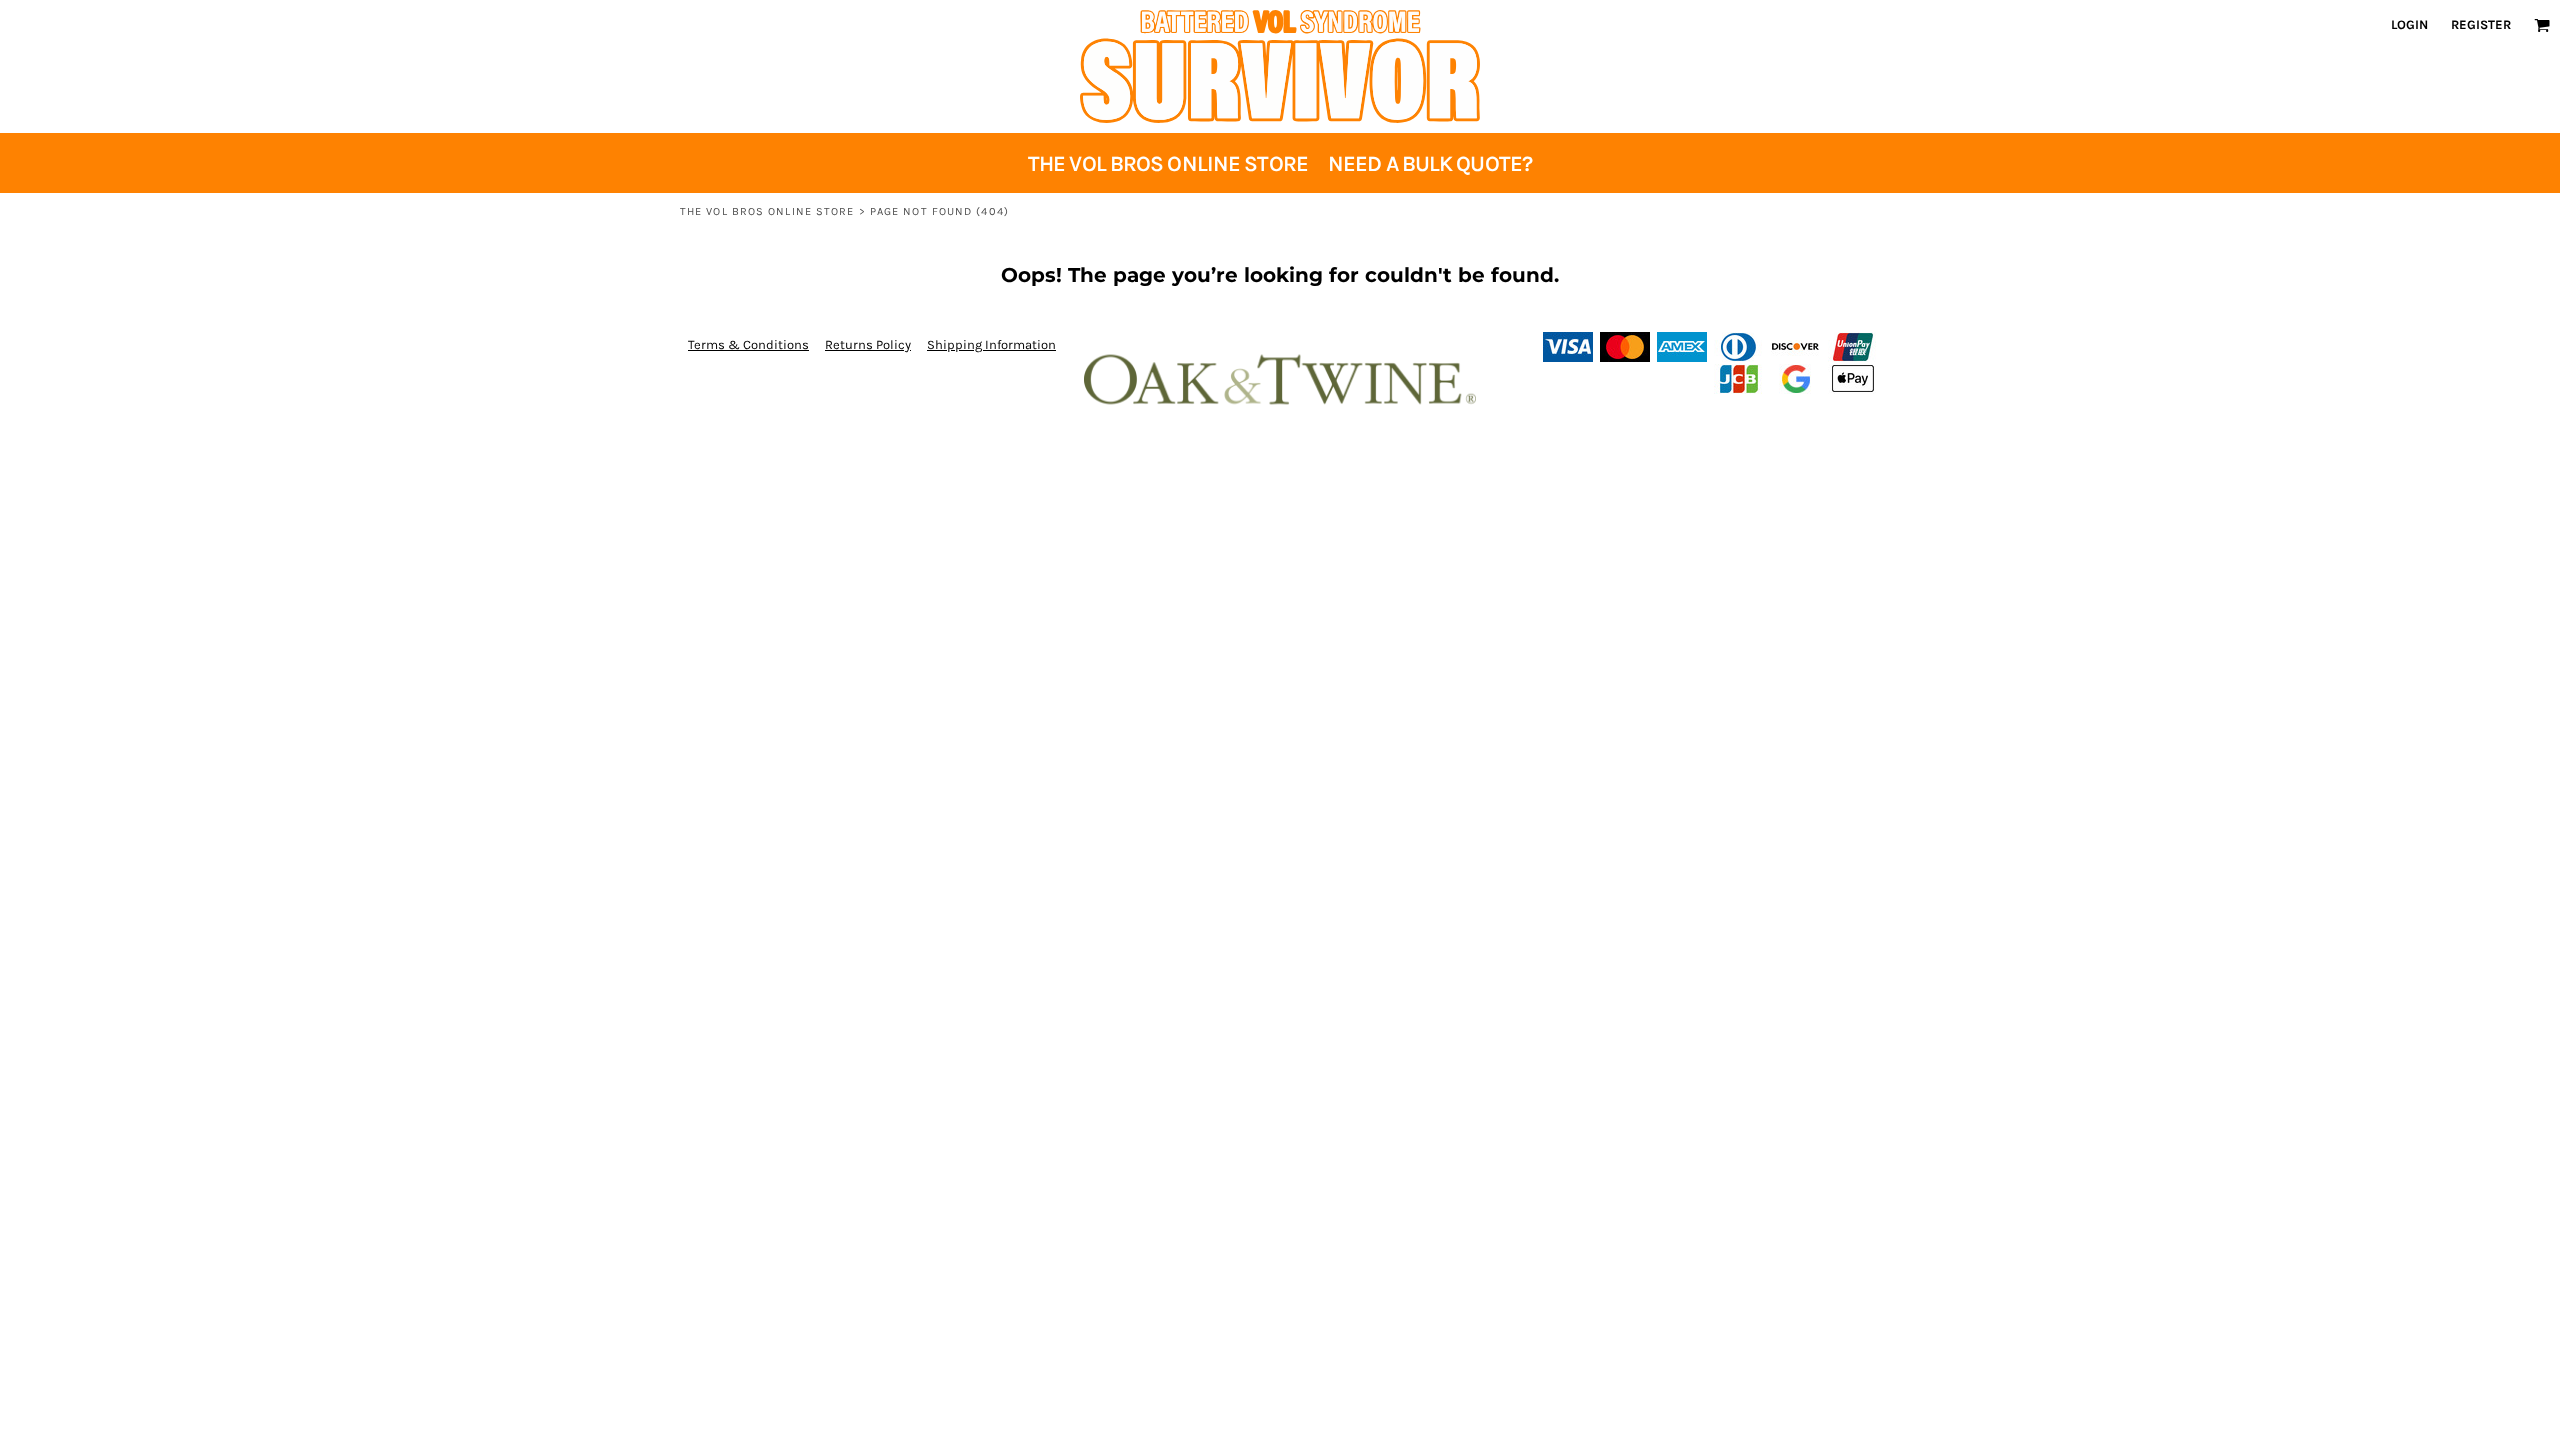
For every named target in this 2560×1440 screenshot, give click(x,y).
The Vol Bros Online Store (767, 211)
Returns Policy (868, 344)
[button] (2542, 25)
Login (2409, 24)
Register (2481, 24)
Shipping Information (991, 344)
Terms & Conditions (748, 344)
